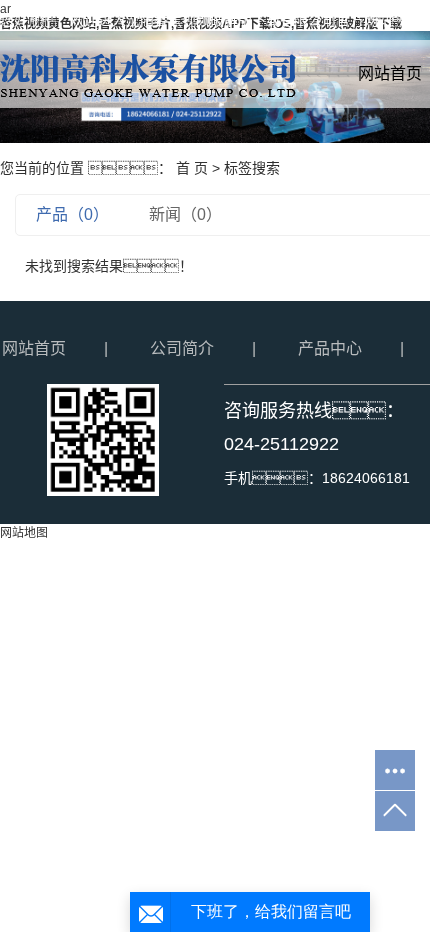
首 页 (192, 168)
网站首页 (34, 348)
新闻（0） (185, 214)
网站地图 (24, 533)
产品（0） (72, 214)
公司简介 (182, 348)
